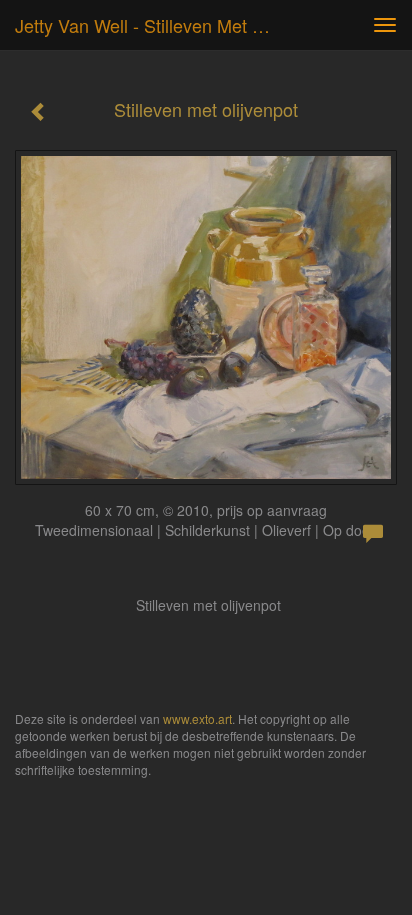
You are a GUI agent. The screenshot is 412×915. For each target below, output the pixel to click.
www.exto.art (197, 718)
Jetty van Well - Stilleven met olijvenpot (157, 25)
